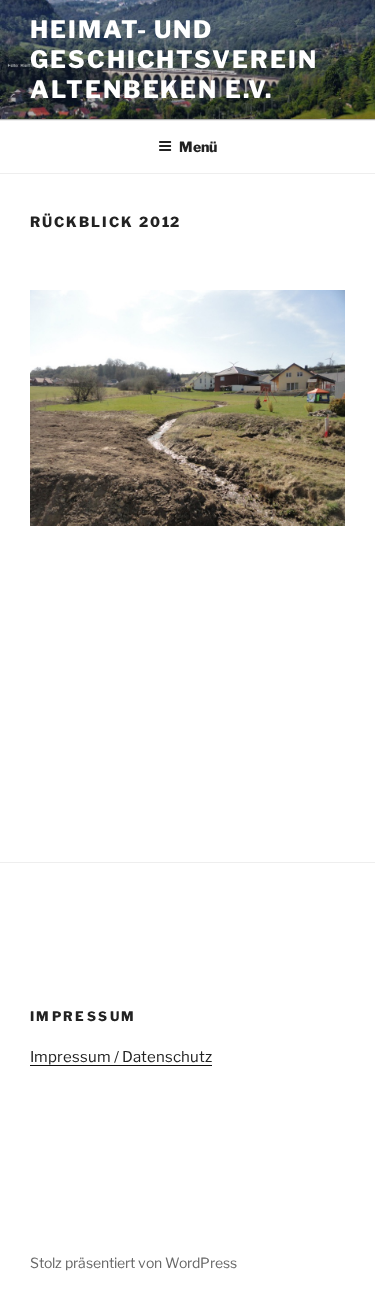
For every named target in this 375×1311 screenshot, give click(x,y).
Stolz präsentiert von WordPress (133, 1262)
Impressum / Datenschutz (121, 1057)
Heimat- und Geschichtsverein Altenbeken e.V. (174, 59)
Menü (198, 146)
